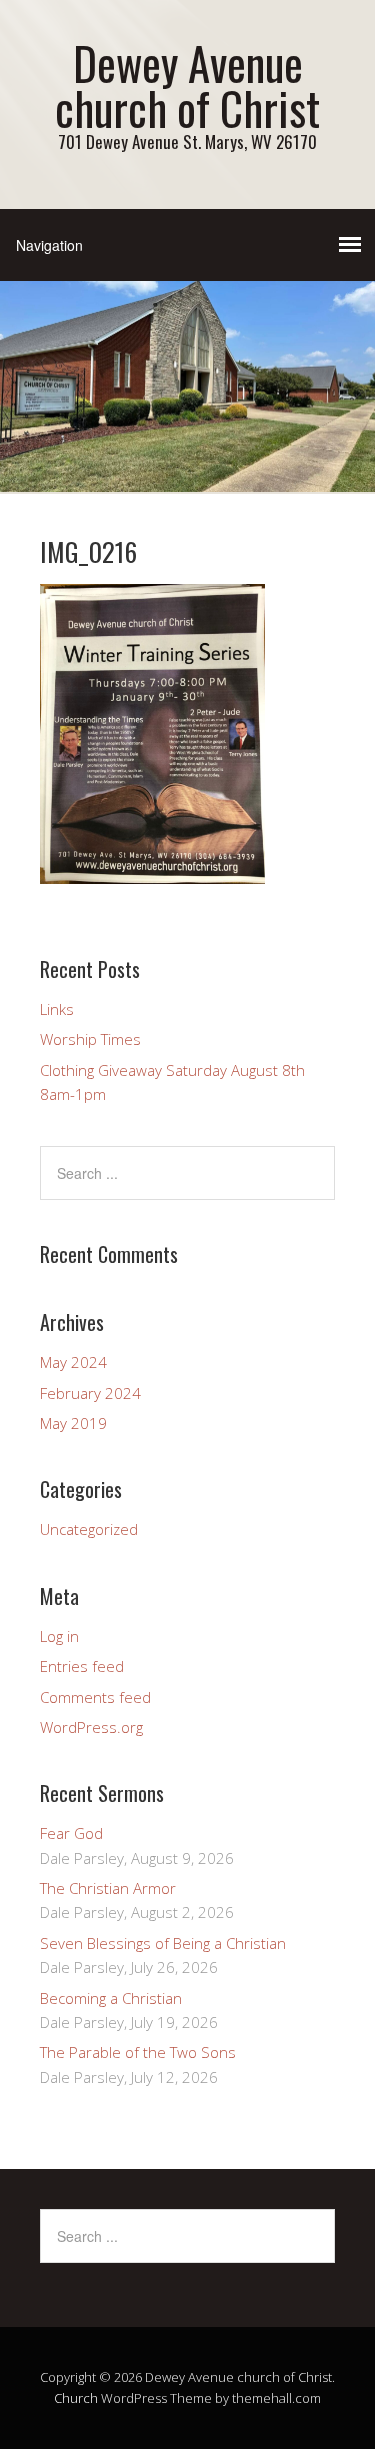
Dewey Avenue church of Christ (187, 85)
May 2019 (73, 1423)
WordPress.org (91, 1727)
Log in (59, 1636)
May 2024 (73, 1362)
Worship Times (90, 1039)
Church (76, 2398)
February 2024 (90, 1393)
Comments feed (95, 1697)
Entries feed (82, 1666)
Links (57, 1009)
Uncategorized (89, 1529)
